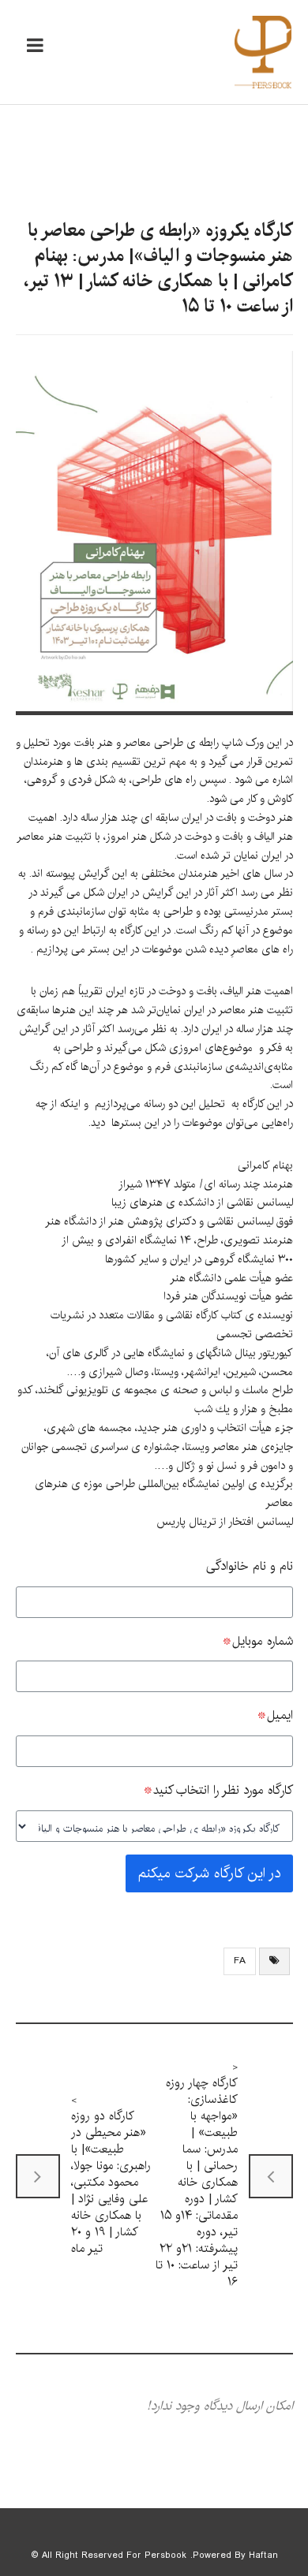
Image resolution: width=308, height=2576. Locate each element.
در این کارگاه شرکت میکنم (209, 1873)
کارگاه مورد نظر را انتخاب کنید (218, 1790)
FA (240, 1961)
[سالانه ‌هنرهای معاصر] (263, 52)
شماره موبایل (257, 1641)
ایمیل (275, 1715)
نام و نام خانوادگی (250, 1566)
